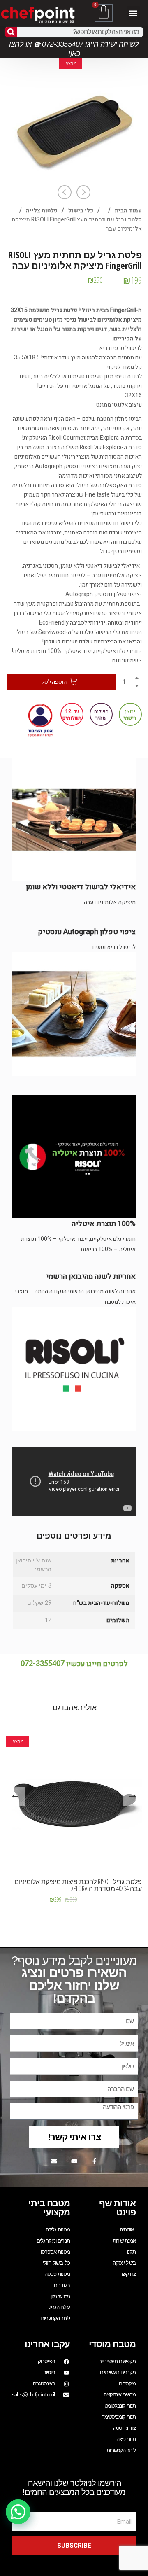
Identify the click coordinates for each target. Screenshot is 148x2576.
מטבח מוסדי (112, 2344)
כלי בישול (81, 211)
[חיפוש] (11, 32)
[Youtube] (74, 2161)
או (28, 44)
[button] (133, 13)
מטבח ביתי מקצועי (49, 2208)
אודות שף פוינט (117, 2208)
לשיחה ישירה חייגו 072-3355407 (90, 44)
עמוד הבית (128, 211)
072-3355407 (43, 1664)
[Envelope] (54, 2161)
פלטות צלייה (42, 211)
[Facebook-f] (94, 2161)
